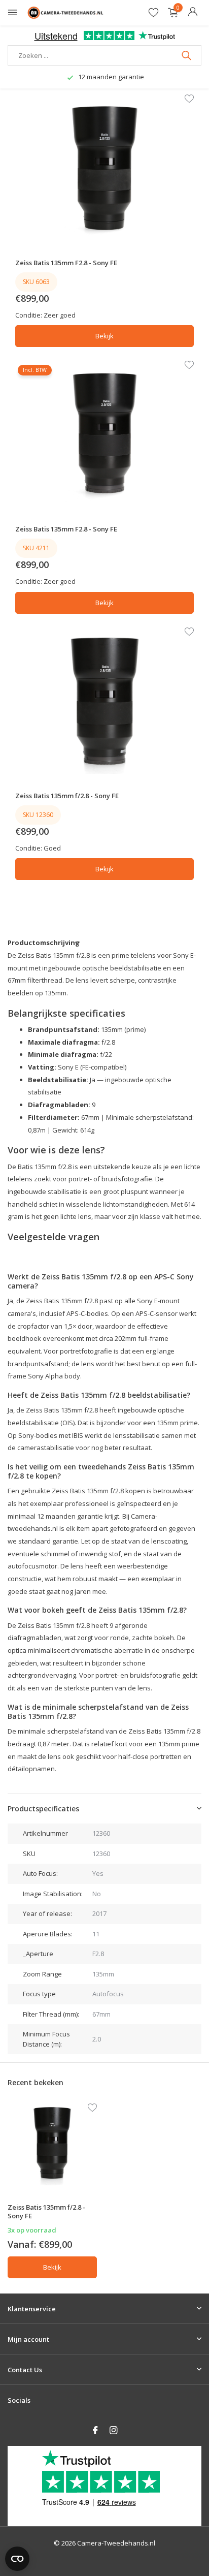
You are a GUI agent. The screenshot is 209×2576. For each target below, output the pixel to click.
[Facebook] (95, 2431)
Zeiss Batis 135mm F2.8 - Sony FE (66, 263)
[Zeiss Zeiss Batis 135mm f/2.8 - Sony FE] (52, 2145)
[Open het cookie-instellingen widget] (17, 2559)
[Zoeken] (187, 55)
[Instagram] (114, 2431)
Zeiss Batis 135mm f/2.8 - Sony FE (67, 796)
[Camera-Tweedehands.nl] (65, 13)
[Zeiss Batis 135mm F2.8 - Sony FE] (105, 168)
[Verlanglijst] (153, 13)
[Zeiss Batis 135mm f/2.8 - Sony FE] (105, 701)
